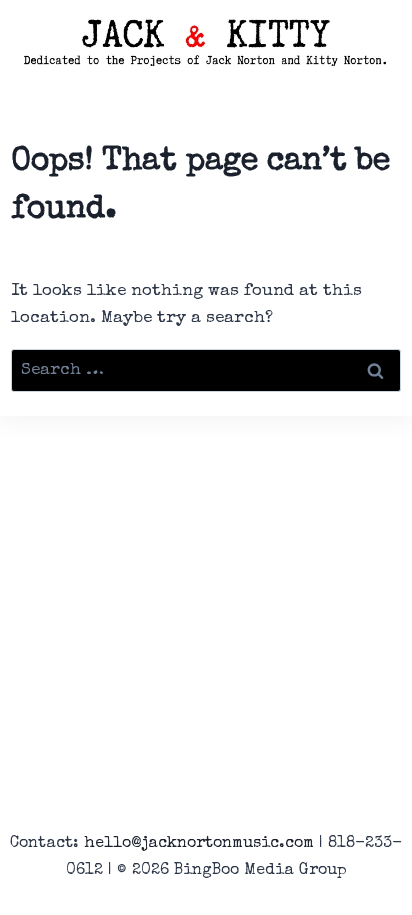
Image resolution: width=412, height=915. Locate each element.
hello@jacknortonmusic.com (199, 844)
